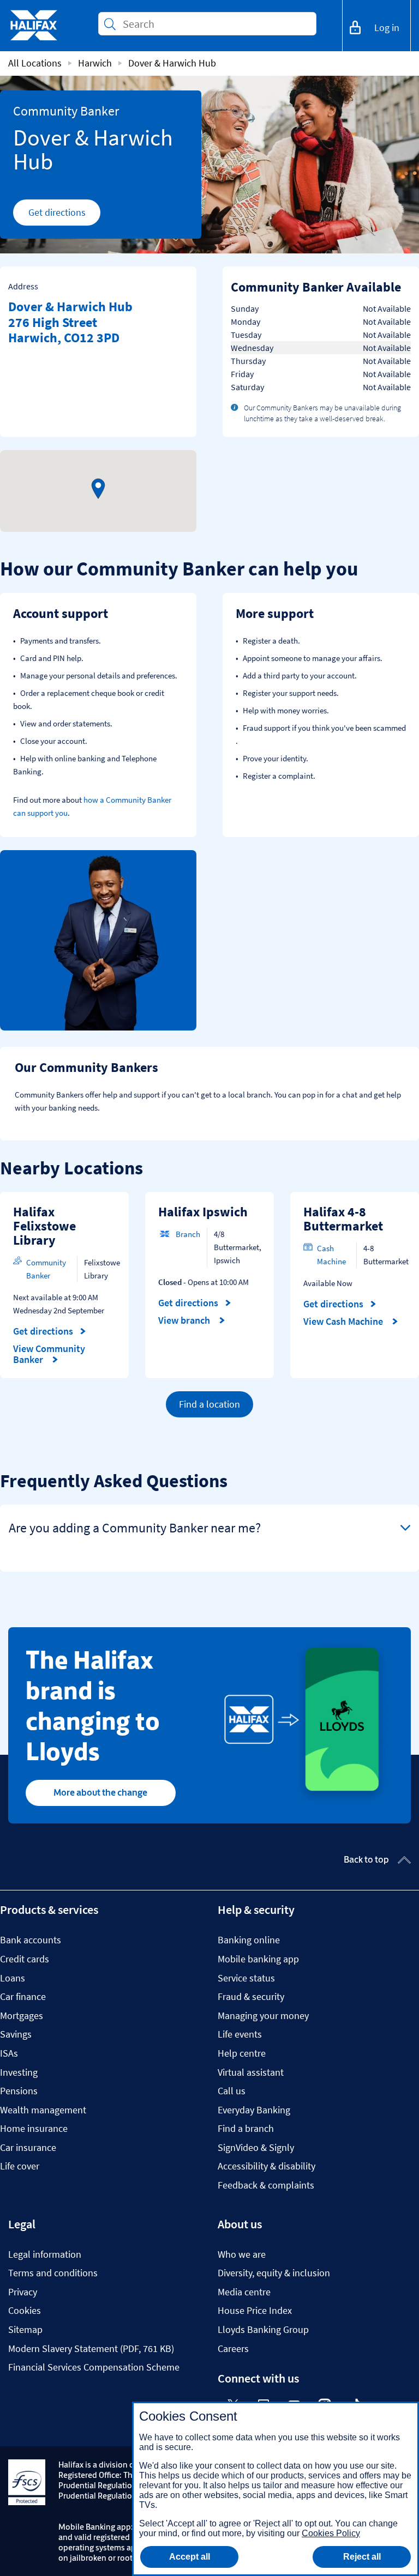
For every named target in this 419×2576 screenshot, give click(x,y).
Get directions (64, 215)
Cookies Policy (331, 2533)
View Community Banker (49, 1354)
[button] (98, 489)
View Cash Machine (344, 1322)
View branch (185, 1320)
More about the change (100, 1792)
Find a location (209, 1404)
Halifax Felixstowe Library (44, 1226)
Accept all (190, 2557)
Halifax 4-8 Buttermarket (343, 1219)
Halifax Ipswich (203, 1212)
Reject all (362, 2557)
